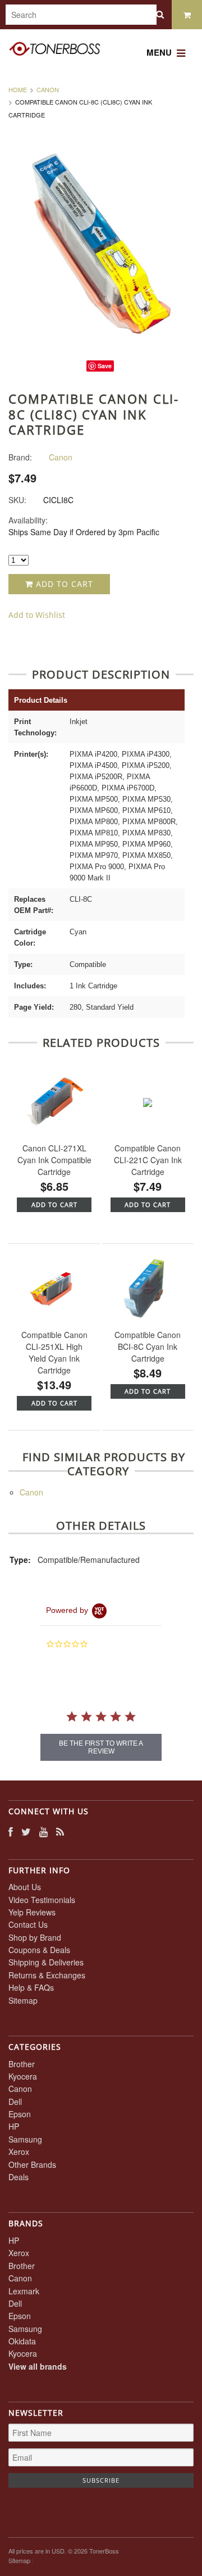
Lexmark (24, 2291)
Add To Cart (54, 1205)
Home (18, 89)
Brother (22, 2064)
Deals (19, 2177)
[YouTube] (43, 1831)
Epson (20, 2114)
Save (105, 366)
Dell (15, 2102)
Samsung (25, 2139)
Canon (48, 89)
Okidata (22, 2341)
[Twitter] (26, 1831)
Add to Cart (63, 584)
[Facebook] (11, 1831)
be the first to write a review (101, 1747)
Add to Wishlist (37, 615)
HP (14, 2126)
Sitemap (23, 2000)
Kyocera (23, 2076)
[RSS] (60, 1831)
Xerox (19, 2152)
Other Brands (32, 2164)
